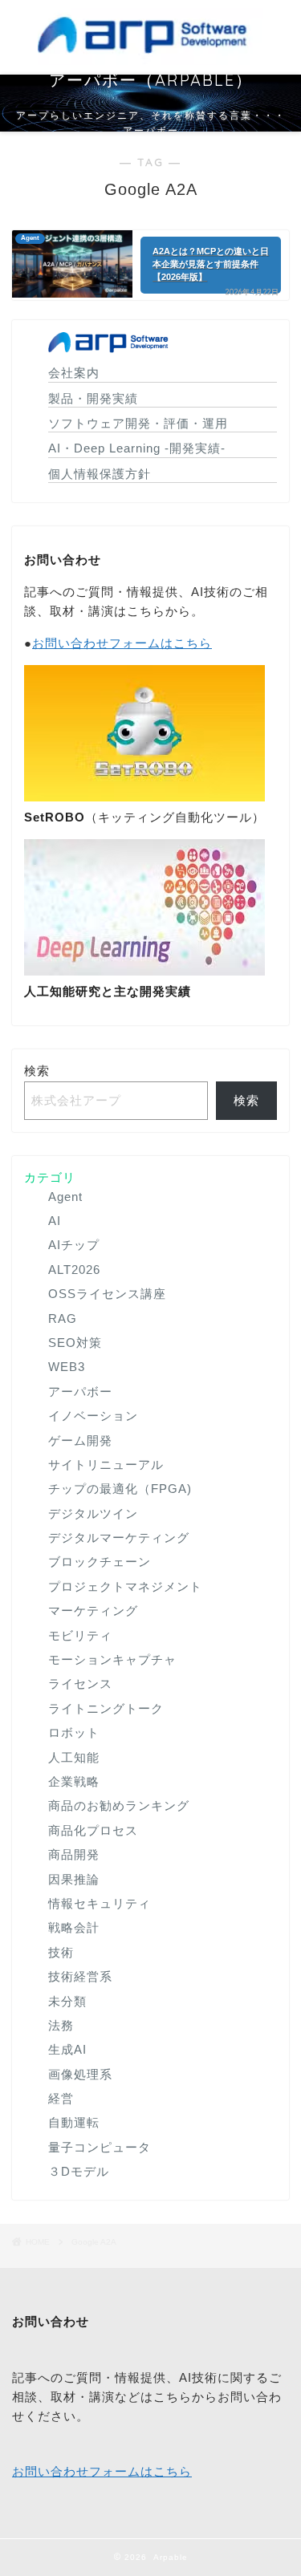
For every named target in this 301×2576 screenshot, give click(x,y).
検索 (37, 1071)
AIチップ (74, 1245)
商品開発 (74, 1854)
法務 (61, 2025)
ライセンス (80, 1684)
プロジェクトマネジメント (125, 1586)
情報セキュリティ (100, 1903)
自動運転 (74, 2122)
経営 (61, 2098)
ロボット (74, 1732)
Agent (65, 1197)
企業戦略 (74, 1781)
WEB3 (67, 1367)
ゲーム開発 (80, 1440)
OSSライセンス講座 (107, 1294)
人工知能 (74, 1757)
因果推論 (74, 1879)
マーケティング (93, 1611)
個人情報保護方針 (100, 474)
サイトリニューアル (106, 1464)
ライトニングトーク (106, 1708)
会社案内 (74, 373)
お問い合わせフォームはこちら (122, 643)
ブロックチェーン (100, 1562)
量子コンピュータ (100, 2147)
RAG (63, 1318)
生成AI (67, 2049)
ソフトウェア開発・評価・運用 (138, 423)
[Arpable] (150, 58)
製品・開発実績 (93, 398)
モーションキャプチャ (112, 1659)
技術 (61, 1952)
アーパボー (80, 1391)
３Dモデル (79, 2171)
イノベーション (93, 1416)
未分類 (67, 2001)
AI (55, 1221)
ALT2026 (74, 1270)
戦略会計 (74, 1927)
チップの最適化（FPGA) (120, 1489)
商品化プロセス (93, 1830)
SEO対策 (75, 1343)
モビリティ (80, 1635)
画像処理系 (80, 2074)
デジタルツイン (93, 1513)
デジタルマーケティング (119, 1537)
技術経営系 (80, 1976)
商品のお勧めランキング (119, 1805)
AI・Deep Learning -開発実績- (137, 448)
